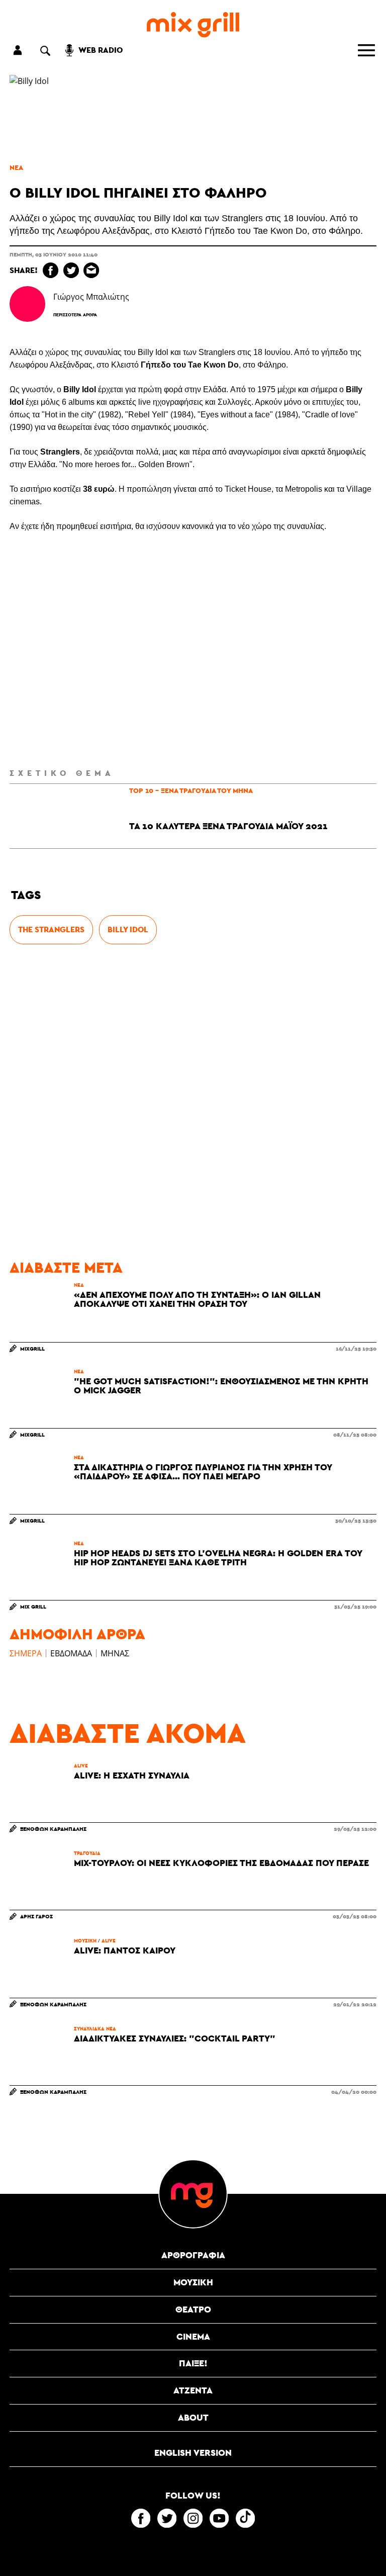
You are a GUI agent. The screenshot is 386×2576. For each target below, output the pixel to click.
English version (193, 2453)
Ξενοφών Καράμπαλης (53, 1829)
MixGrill (32, 1348)
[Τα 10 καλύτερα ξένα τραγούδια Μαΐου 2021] (42, 816)
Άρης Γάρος (36, 1916)
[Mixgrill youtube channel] (219, 2518)
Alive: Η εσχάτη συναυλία (132, 1775)
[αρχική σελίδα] (193, 25)
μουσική (85, 1940)
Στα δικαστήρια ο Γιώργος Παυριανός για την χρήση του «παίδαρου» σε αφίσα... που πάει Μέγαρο (203, 1472)
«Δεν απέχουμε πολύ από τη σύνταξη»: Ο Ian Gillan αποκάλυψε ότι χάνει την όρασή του (197, 1299)
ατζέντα (193, 2390)
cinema (193, 2336)
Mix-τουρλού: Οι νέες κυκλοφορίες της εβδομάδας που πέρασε (221, 1863)
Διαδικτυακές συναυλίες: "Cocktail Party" (175, 2038)
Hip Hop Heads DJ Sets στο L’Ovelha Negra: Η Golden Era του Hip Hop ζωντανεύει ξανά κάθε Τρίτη (218, 1558)
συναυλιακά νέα (95, 2028)
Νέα (16, 167)
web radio (101, 50)
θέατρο (193, 2309)
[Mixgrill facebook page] (141, 2518)
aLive (81, 1765)
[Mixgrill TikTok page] (245, 2518)
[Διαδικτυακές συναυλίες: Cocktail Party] (39, 2056)
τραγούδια (87, 1853)
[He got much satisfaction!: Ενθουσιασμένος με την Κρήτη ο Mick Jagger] (39, 1398)
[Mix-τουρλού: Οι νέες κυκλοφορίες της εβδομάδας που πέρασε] (39, 1880)
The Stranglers (51, 929)
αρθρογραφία (193, 2255)
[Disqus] (193, 1102)
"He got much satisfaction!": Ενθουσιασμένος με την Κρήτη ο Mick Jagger (221, 1386)
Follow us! (193, 2496)
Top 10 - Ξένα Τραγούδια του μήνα (191, 790)
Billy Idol (128, 929)
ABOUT (193, 2417)
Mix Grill (33, 1606)
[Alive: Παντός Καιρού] (39, 1968)
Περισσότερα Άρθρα (75, 315)
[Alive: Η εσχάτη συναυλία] (39, 1793)
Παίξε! (193, 2363)
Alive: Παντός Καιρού (125, 1950)
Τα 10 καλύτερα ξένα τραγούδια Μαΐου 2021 (228, 826)
